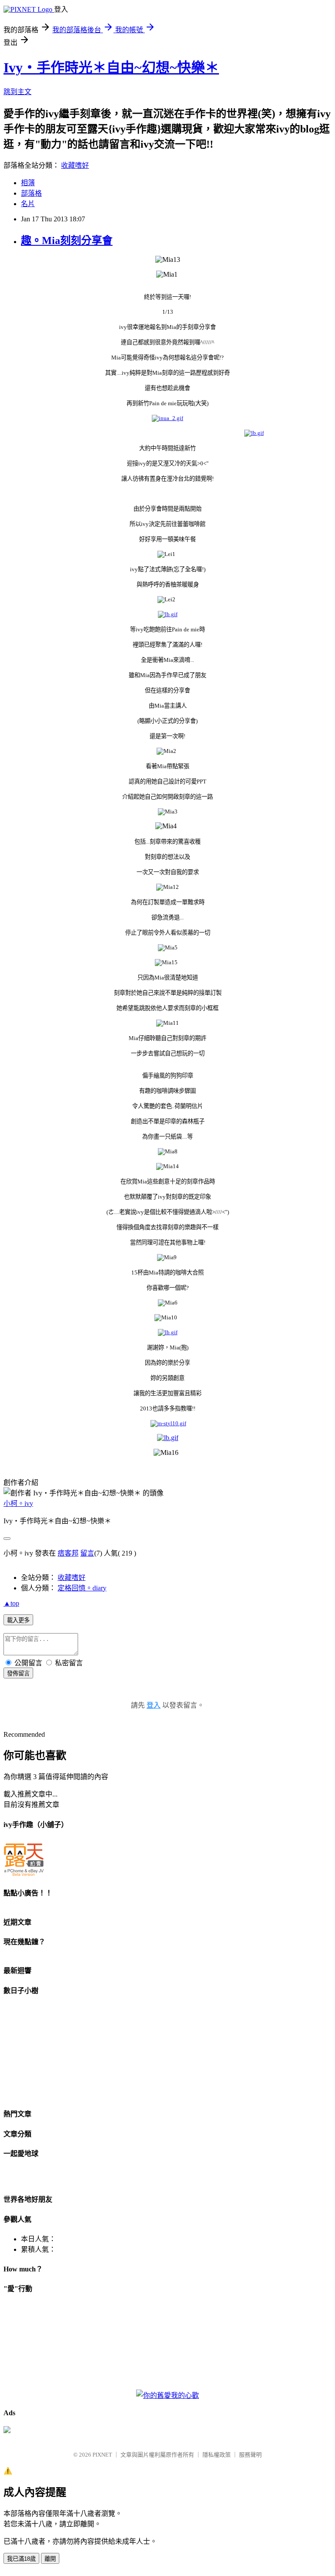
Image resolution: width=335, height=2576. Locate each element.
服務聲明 (250, 2455)
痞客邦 (68, 1553)
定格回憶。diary (82, 1588)
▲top (11, 1603)
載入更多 (18, 1620)
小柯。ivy (18, 1503)
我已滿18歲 (21, 2559)
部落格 (31, 193)
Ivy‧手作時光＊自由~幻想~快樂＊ (111, 68)
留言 (87, 1553)
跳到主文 (17, 92)
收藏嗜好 (75, 165)
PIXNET (102, 2455)
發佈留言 (18, 1673)
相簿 (28, 183)
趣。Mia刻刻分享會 (67, 241)
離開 (50, 2559)
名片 (28, 204)
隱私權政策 (217, 2455)
